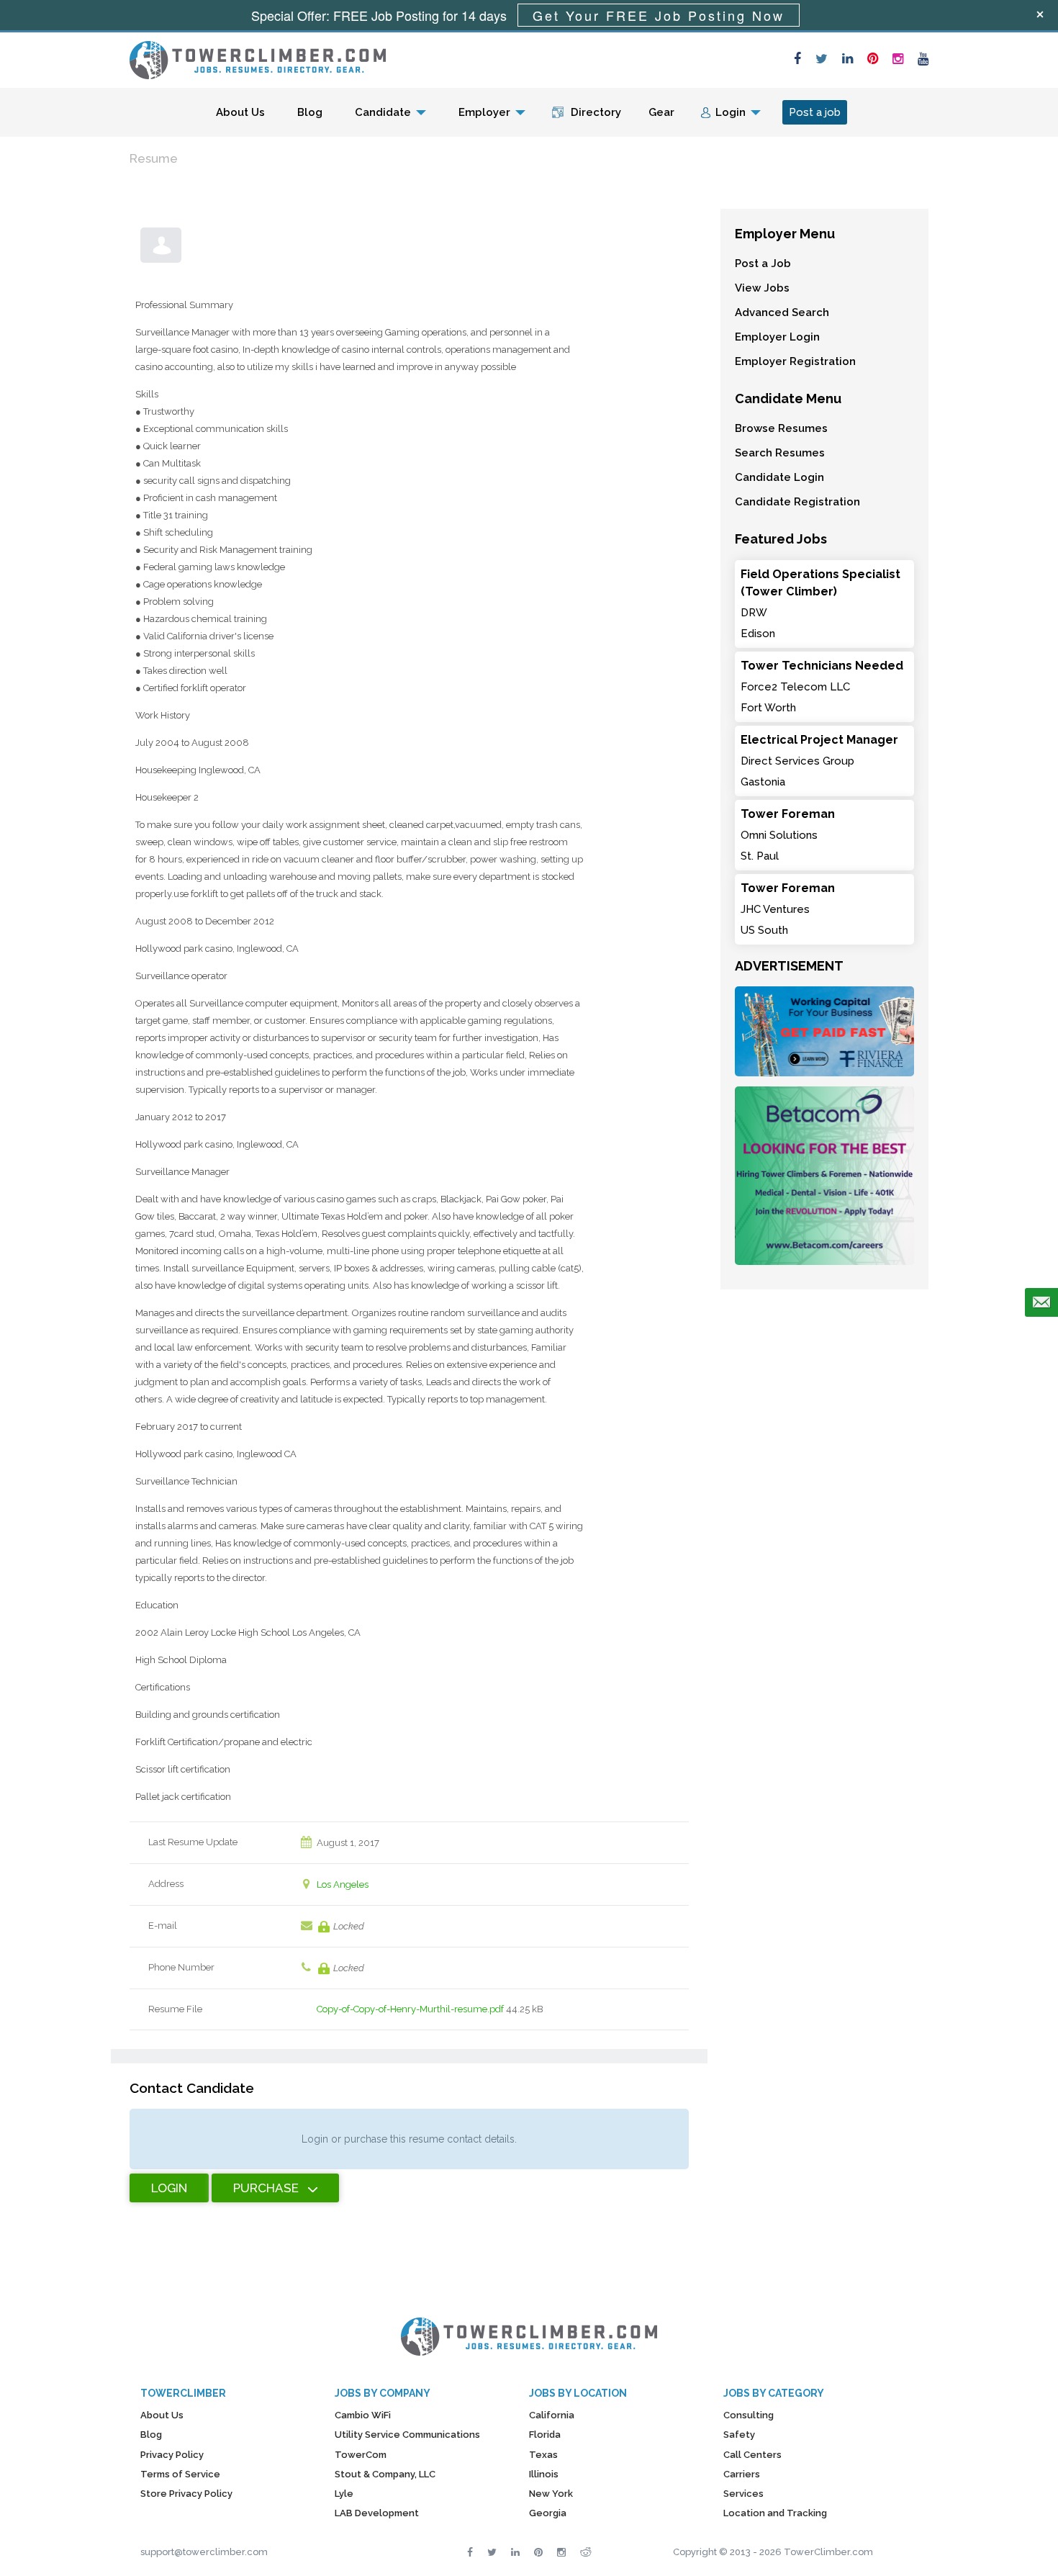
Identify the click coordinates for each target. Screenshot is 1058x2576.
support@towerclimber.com (204, 2552)
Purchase (266, 2188)
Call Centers (752, 2455)
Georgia (548, 2513)
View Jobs (762, 288)
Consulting (749, 2415)
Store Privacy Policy (186, 2494)
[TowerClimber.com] (258, 58)
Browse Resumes (781, 428)
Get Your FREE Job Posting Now (659, 15)
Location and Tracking (775, 2513)
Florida (545, 2435)
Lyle (344, 2494)
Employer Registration (795, 361)
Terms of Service (180, 2474)
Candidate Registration (797, 502)
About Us (240, 112)
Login (731, 112)
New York (551, 2494)
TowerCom (361, 2455)
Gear (661, 112)
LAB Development (377, 2513)
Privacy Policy (172, 2455)
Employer (484, 112)
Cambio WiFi (363, 2415)
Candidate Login (779, 477)
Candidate (383, 112)
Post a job (815, 112)
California (552, 2415)
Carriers (742, 2474)
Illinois (544, 2474)
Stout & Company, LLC (385, 2474)
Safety (739, 2435)
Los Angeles (343, 1884)
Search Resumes (780, 453)
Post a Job (763, 264)
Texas (543, 2455)
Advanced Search (782, 312)
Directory (596, 112)
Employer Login (777, 337)
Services (743, 2494)
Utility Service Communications (407, 2435)
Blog (310, 112)
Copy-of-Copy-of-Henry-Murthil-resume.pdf (410, 2009)
